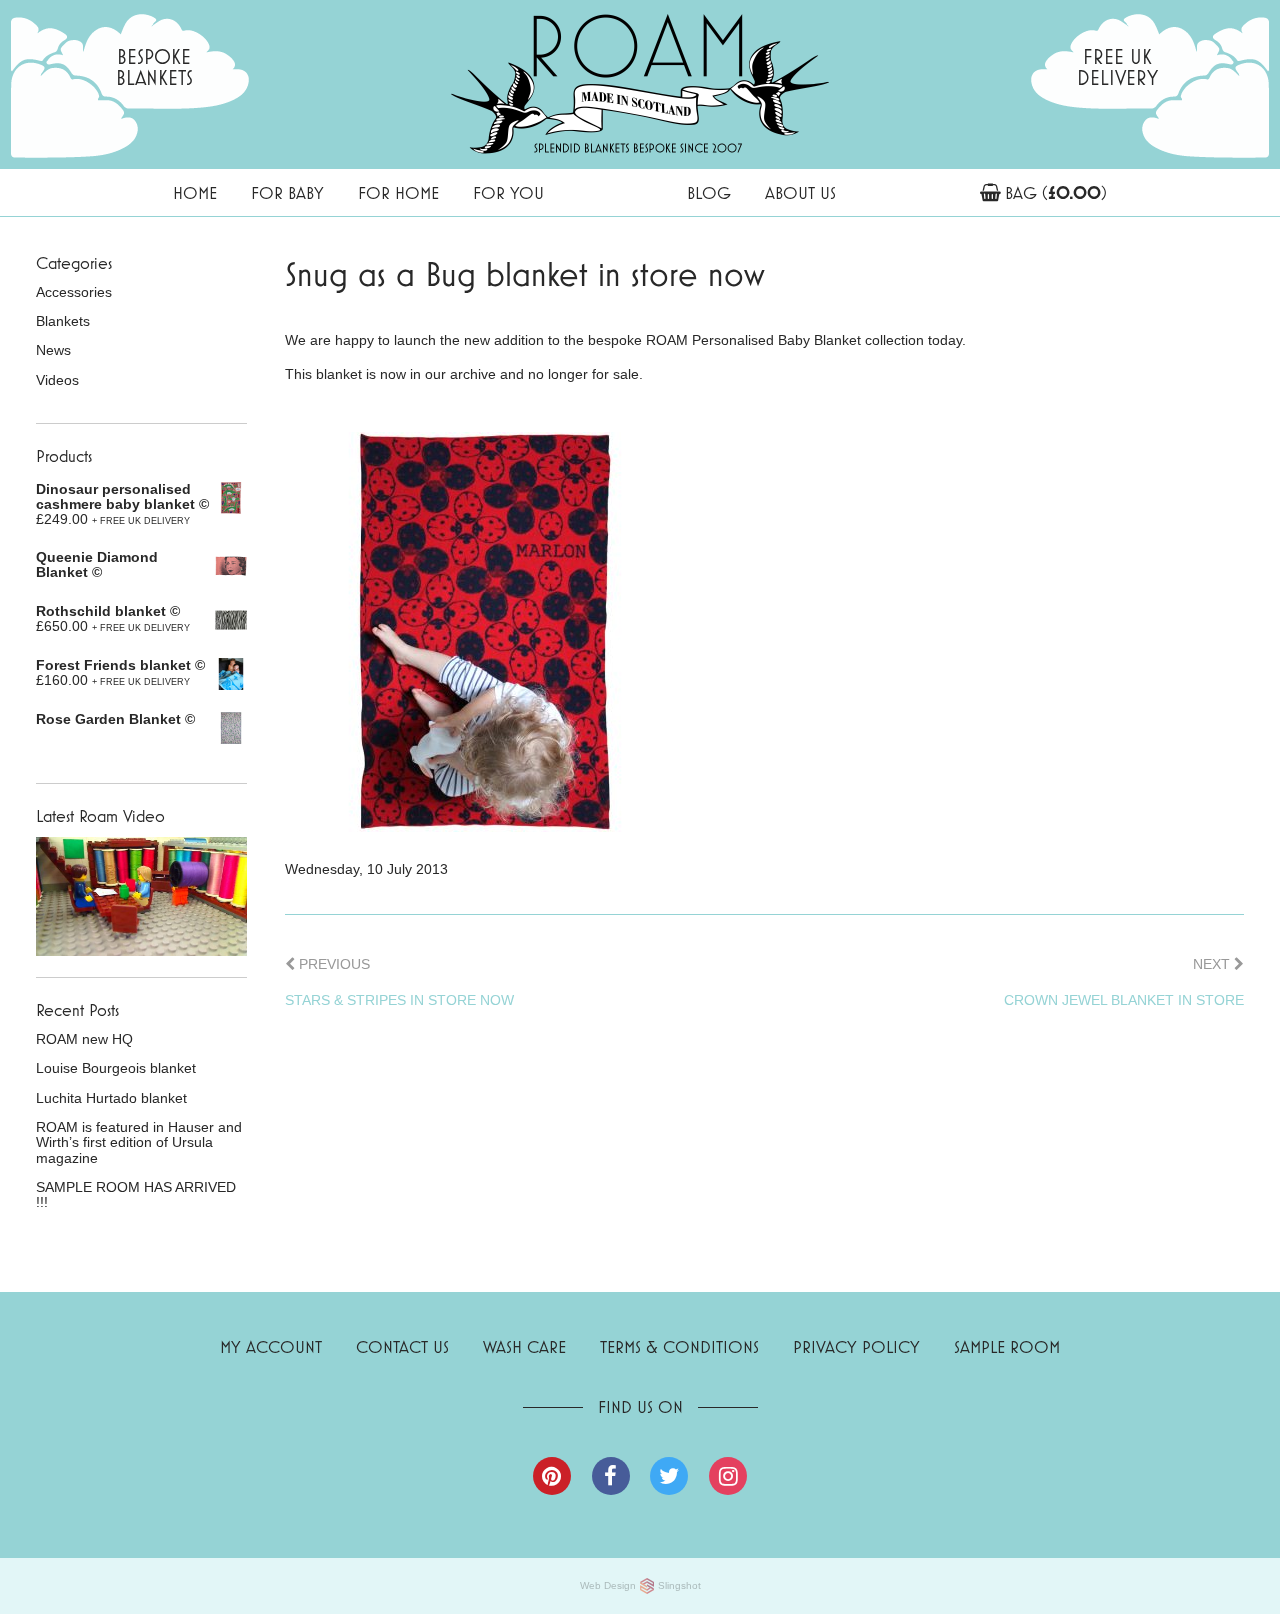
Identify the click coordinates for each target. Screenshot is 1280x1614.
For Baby (287, 192)
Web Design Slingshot (640, 1585)
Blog (709, 192)
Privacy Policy (856, 1346)
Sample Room (1007, 1346)
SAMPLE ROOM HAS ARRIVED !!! (136, 1195)
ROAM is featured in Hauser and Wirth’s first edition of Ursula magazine (139, 1143)
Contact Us (402, 1346)
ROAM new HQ (84, 1039)
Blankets (63, 321)
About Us (800, 192)
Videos (57, 380)
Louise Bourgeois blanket (116, 1068)
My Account (271, 1346)
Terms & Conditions (679, 1346)
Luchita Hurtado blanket (111, 1098)
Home (195, 192)
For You (508, 192)
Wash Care (524, 1346)
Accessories (74, 292)
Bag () (1056, 192)
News (53, 350)
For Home (398, 192)
